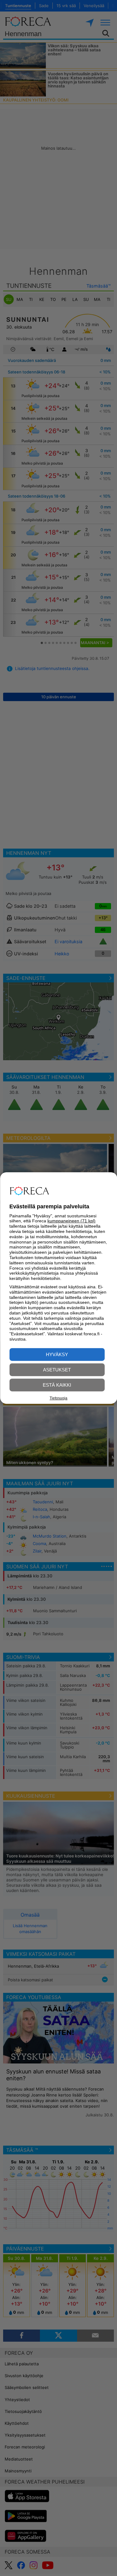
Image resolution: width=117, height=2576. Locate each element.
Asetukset (57, 1370)
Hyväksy (57, 1354)
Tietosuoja (58, 1398)
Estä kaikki (57, 1385)
